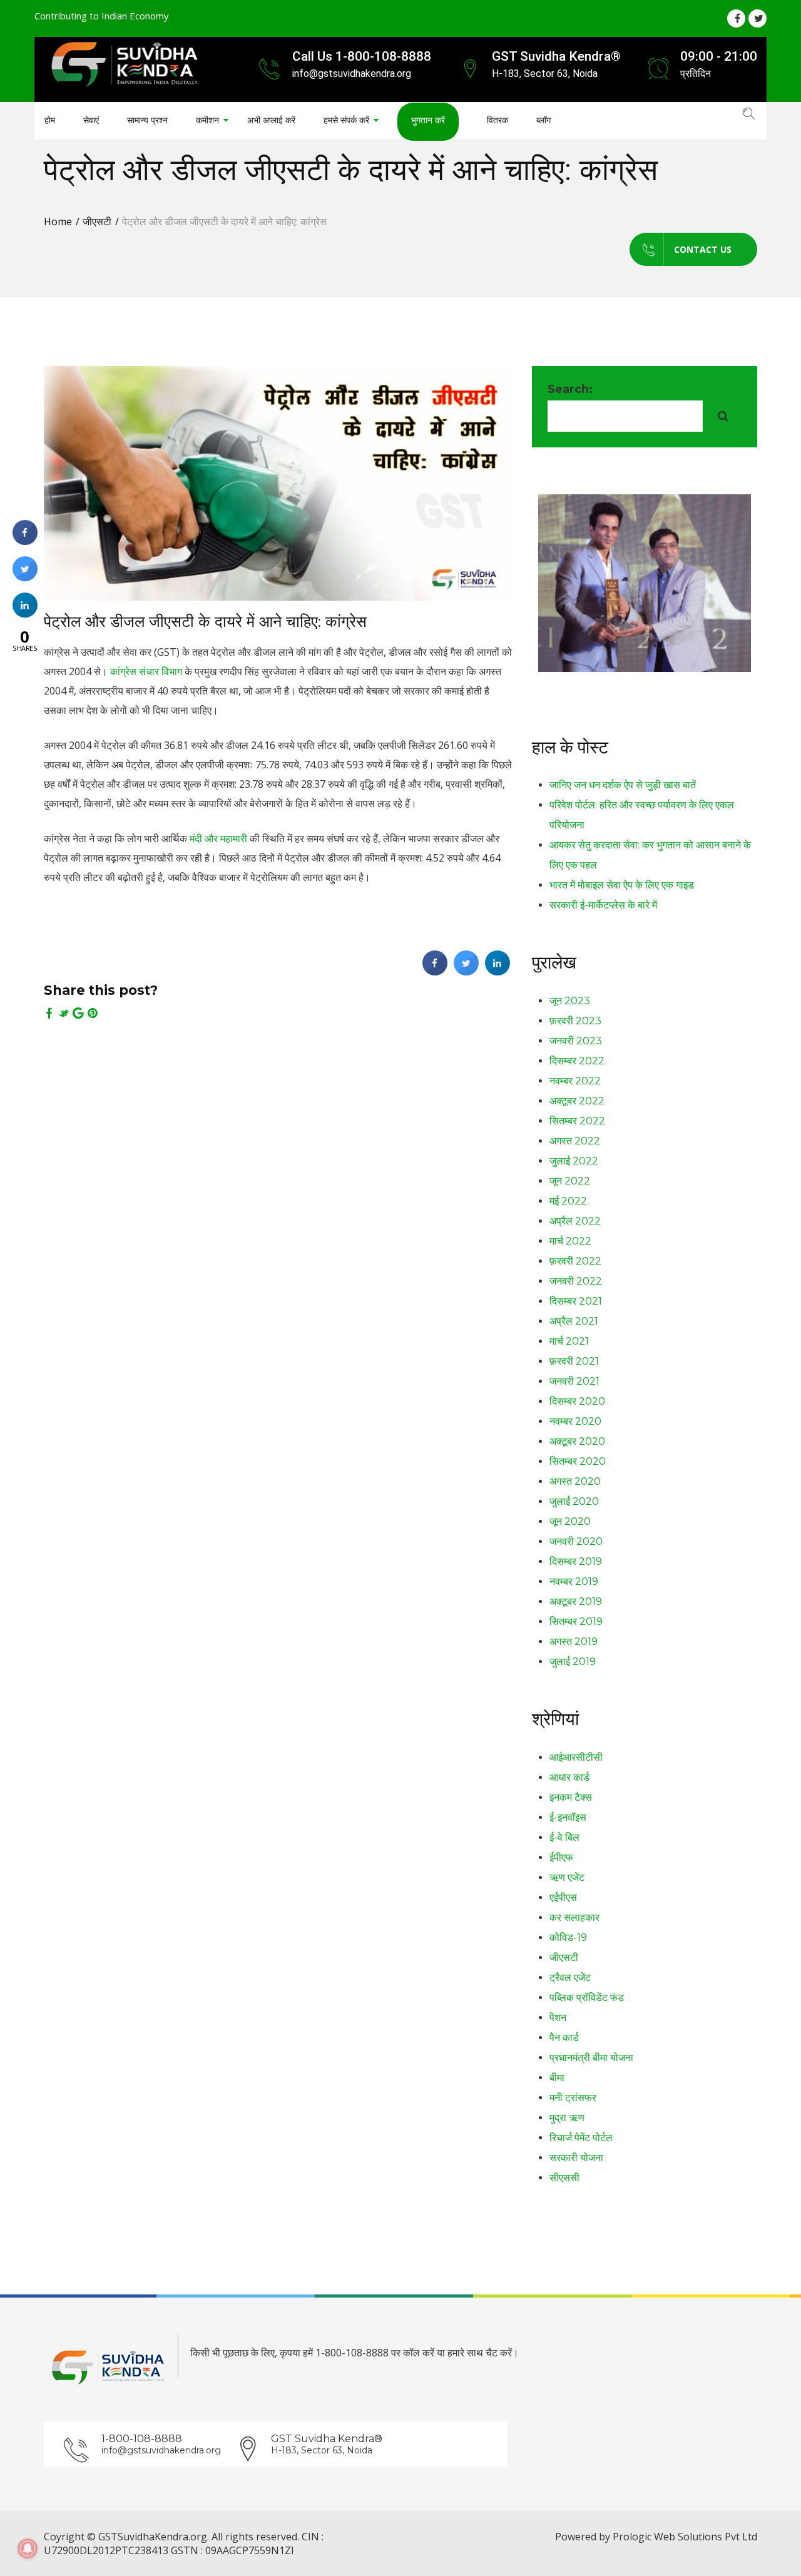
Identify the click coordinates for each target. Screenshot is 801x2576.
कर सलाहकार (574, 1917)
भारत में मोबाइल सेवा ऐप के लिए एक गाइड (622, 885)
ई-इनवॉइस (568, 1817)
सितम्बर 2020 (578, 1461)
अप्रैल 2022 (575, 1221)
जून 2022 (570, 1181)
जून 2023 (570, 1001)
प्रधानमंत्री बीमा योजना (591, 2058)
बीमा (557, 2078)
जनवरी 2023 (576, 1041)
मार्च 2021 (569, 1341)
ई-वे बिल (564, 1837)
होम (50, 120)
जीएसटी (97, 221)
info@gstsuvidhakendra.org (161, 2450)
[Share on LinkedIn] (25, 614)
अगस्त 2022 (575, 1141)
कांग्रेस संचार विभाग (146, 671)
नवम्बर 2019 (574, 1581)
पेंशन (558, 2018)
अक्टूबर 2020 (577, 1441)
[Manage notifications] (28, 2548)
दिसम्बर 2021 (576, 1301)
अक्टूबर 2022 (577, 1101)
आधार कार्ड (569, 1777)
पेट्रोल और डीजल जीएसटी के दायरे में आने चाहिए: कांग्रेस (205, 621)
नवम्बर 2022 (575, 1081)
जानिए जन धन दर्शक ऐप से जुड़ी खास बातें (623, 785)
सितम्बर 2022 (577, 1121)
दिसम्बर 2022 (577, 1061)
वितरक (497, 120)
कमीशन (207, 120)
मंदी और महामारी (218, 838)
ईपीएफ (561, 1857)
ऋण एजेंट (567, 1877)
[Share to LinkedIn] (497, 972)
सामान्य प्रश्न (147, 120)
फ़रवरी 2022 (575, 1261)
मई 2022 (568, 1201)
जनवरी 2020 (576, 1541)
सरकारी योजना (576, 2158)
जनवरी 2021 (574, 1381)
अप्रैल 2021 (574, 1321)
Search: (570, 389)
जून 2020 (570, 1521)
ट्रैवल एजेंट (570, 1978)
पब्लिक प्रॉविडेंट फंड (587, 1998)
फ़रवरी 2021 (574, 1361)
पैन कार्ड (564, 2038)
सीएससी (564, 2178)
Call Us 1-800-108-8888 (362, 56)
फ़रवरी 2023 (575, 1021)
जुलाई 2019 (573, 1662)
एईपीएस (563, 1897)
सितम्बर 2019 (576, 1621)
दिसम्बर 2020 (577, 1401)
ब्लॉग (543, 120)
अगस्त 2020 (575, 1481)
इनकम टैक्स (571, 1797)
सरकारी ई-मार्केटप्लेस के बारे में (603, 905)
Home (58, 221)
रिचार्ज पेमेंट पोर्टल (581, 2138)
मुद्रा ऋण (567, 2118)
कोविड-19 (568, 1937)
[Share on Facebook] (435, 972)
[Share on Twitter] (466, 972)
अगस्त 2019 (574, 1642)
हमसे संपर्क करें (346, 120)
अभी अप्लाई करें (271, 120)
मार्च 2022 (570, 1241)
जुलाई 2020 (574, 1501)
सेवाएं (91, 120)
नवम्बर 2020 (575, 1421)
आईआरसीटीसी (576, 1757)
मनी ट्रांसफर (573, 2098)
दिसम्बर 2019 (576, 1561)
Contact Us (703, 249)
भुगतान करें (428, 120)
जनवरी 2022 (576, 1281)
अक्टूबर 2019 (576, 1601)
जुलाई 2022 (574, 1161)
